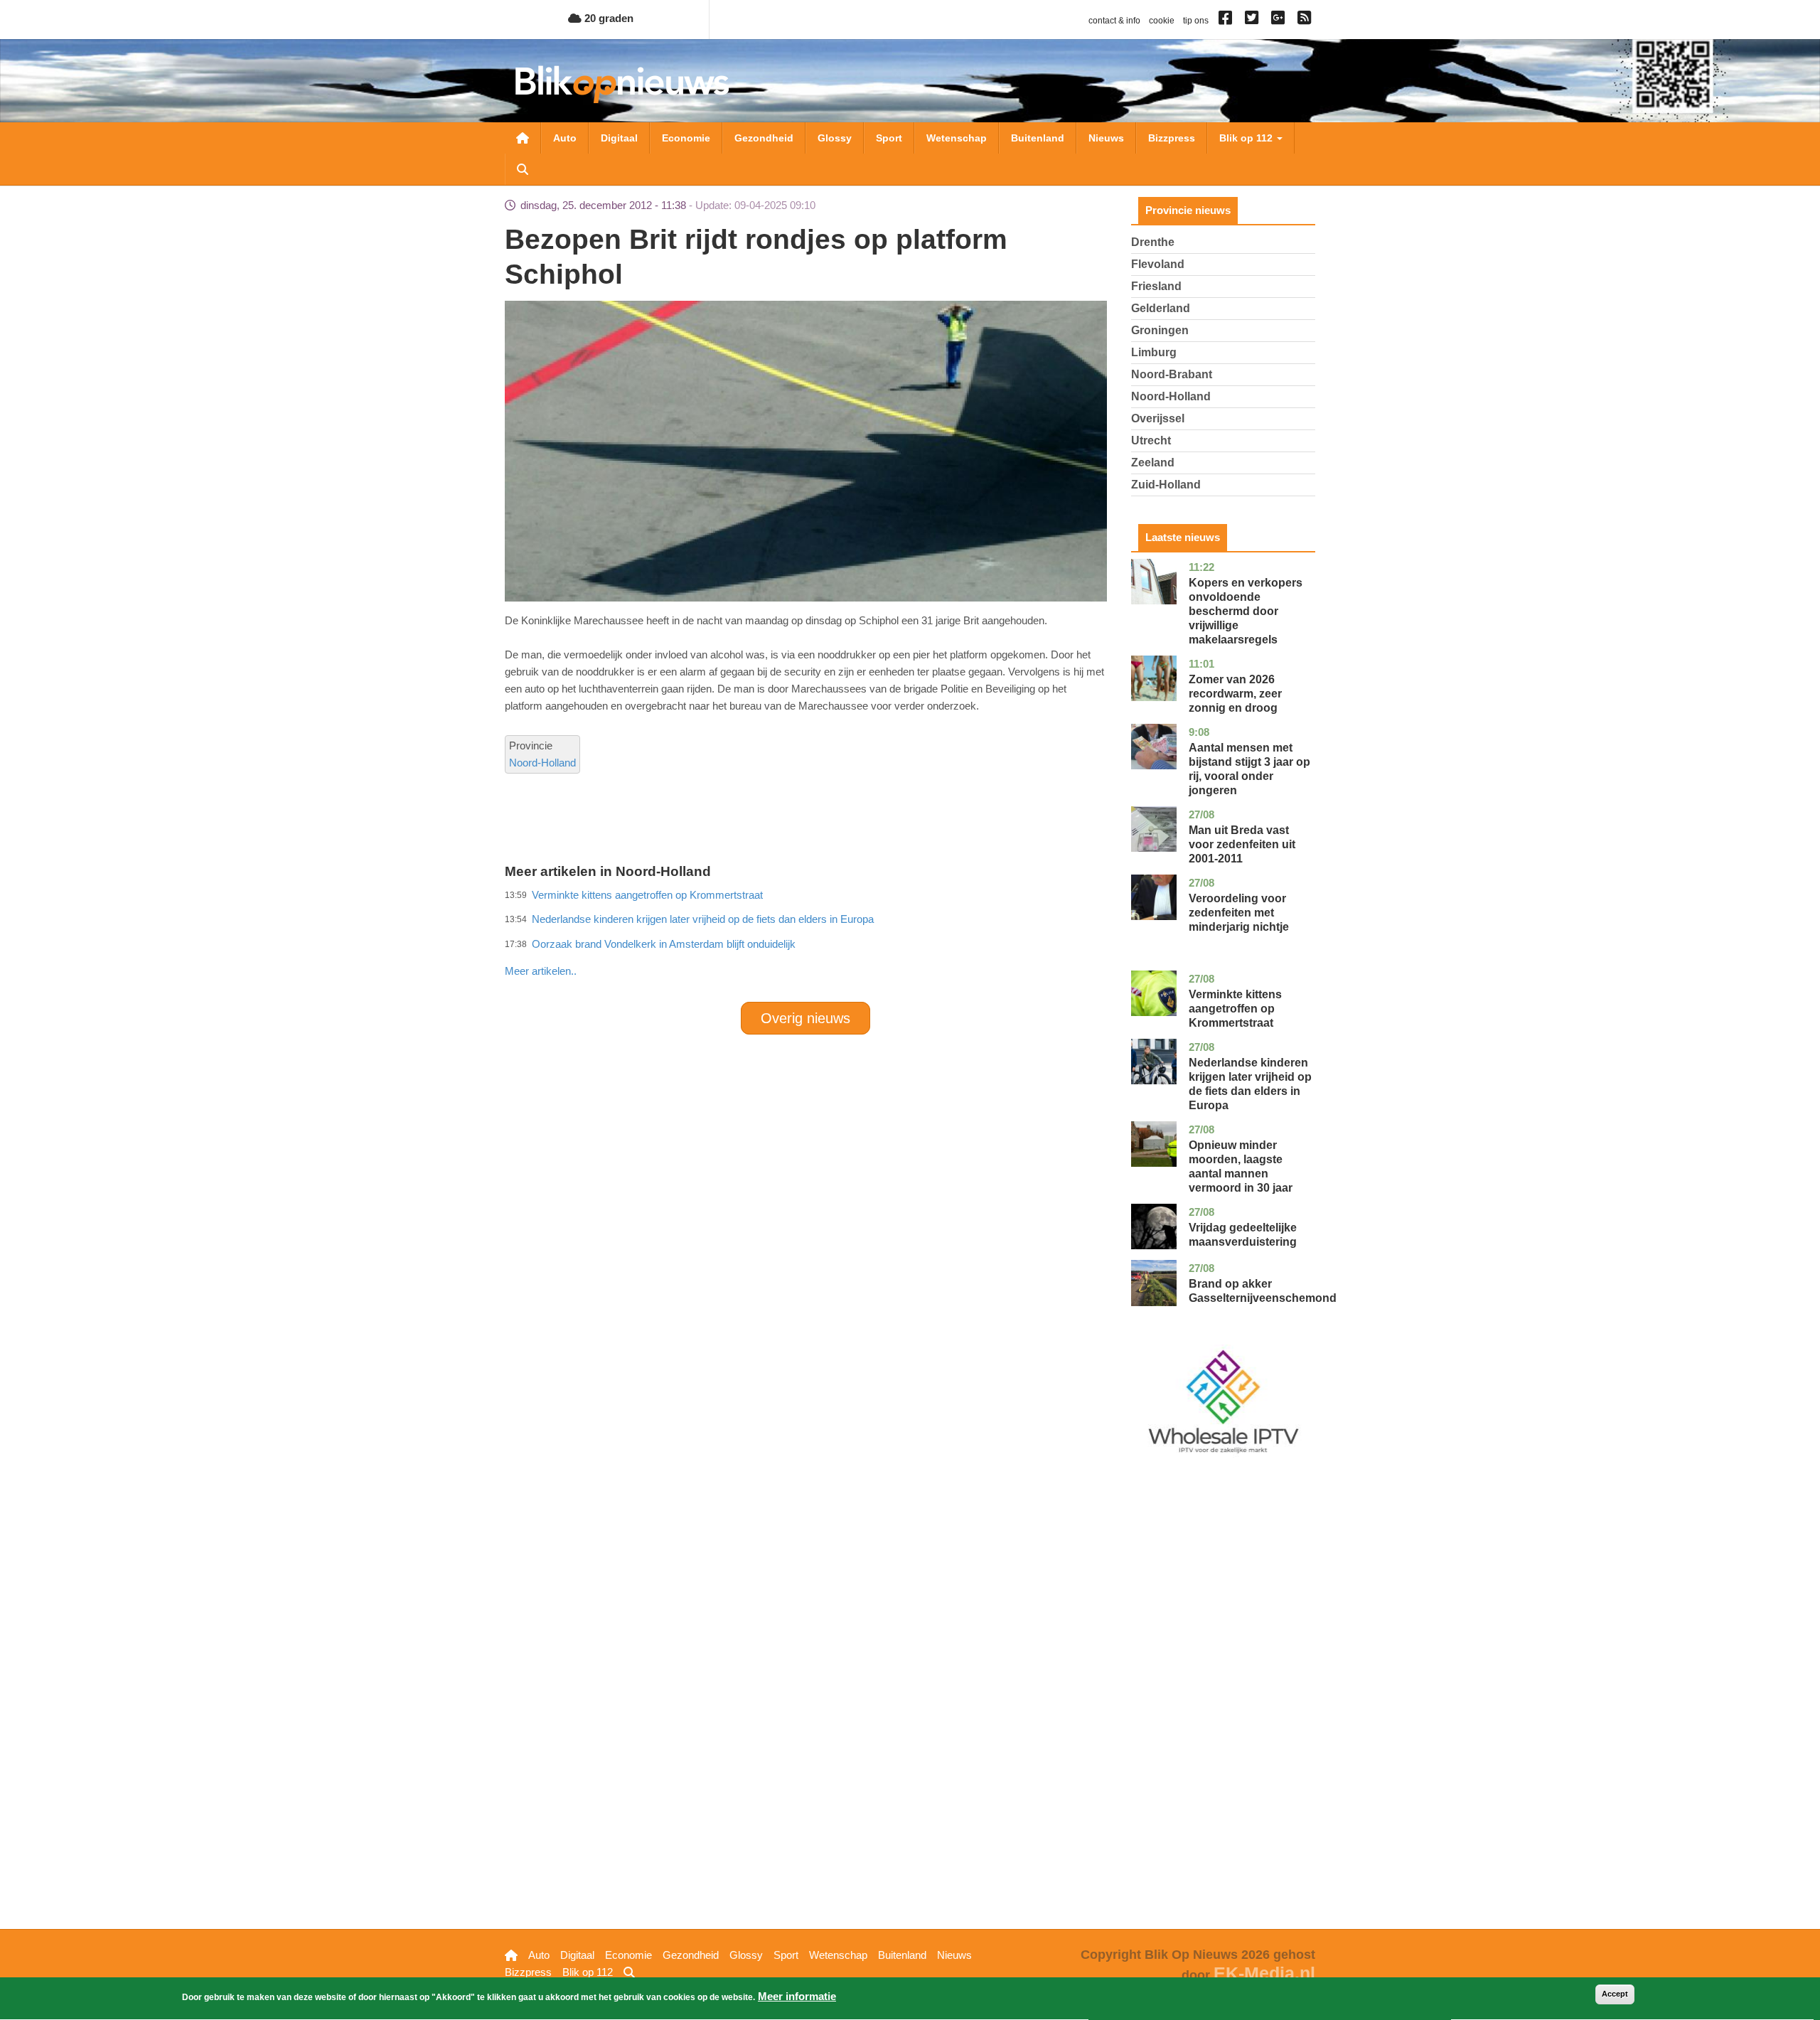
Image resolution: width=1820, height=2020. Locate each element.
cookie (1162, 21)
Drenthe (1153, 242)
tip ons (1196, 21)
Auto (565, 138)
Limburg (1154, 352)
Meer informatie (797, 1996)
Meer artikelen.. (541, 971)
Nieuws (1106, 138)
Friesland (1156, 286)
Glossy (835, 138)
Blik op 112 (1247, 138)
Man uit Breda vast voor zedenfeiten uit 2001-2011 (1242, 844)
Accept (1615, 1994)
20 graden (607, 18)
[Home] (622, 84)
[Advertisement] (805, 940)
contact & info (1114, 21)
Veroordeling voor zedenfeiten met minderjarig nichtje (1239, 913)
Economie (686, 138)
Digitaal (619, 138)
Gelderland (1161, 308)
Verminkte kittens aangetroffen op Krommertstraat (1235, 1009)
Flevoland (1158, 264)
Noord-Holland (542, 763)
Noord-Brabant (1172, 374)
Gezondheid (764, 138)
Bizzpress (1172, 138)
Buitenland (1038, 138)
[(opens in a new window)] (1227, 21)
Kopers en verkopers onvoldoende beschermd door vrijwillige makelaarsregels (1246, 611)
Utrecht (1151, 440)
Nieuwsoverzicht (523, 138)
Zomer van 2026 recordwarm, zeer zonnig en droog (1235, 694)
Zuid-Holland (1166, 485)
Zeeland (1153, 463)
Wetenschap (957, 138)
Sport (889, 138)
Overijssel (1158, 418)
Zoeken (523, 169)
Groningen (1160, 330)
